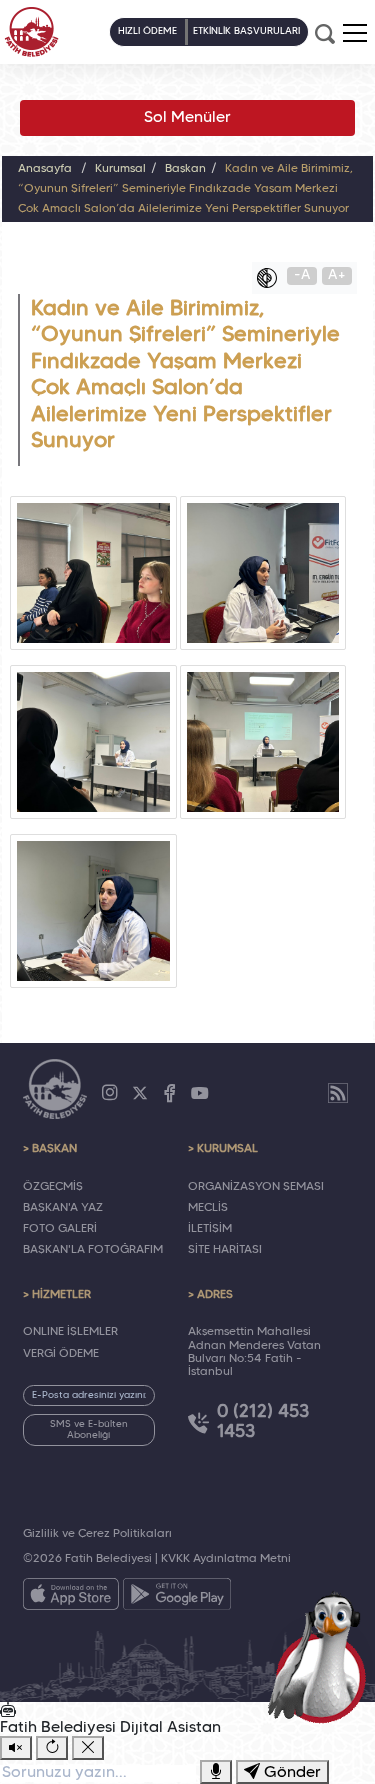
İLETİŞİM (210, 1229)
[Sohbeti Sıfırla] (52, 1748)
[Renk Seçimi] (272, 278)
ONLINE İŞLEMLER (70, 1332)
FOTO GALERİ (60, 1229)
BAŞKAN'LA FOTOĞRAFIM (93, 1250)
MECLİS (208, 1208)
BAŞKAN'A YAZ (63, 1208)
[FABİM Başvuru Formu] (321, 1656)
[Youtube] (200, 1093)
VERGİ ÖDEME (61, 1354)
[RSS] (338, 1093)
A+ (337, 275)
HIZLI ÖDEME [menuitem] (147, 31)
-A (302, 275)
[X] (140, 1093)
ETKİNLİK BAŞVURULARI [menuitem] (246, 31)
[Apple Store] (71, 1598)
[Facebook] (170, 1093)
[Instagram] (110, 1093)
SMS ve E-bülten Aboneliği (89, 1430)
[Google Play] (177, 1598)
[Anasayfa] (31, 32)
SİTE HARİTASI (225, 1250)
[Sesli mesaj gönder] (216, 1772)
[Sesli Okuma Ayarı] (16, 1748)
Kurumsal (120, 169)
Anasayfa (45, 169)
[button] (355, 33)
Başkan (185, 169)
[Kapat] (88, 1748)
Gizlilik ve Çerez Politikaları (97, 1534)
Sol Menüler (187, 118)
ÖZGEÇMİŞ (53, 1187)
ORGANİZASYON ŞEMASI (256, 1187)
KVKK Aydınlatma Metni (226, 1559)
